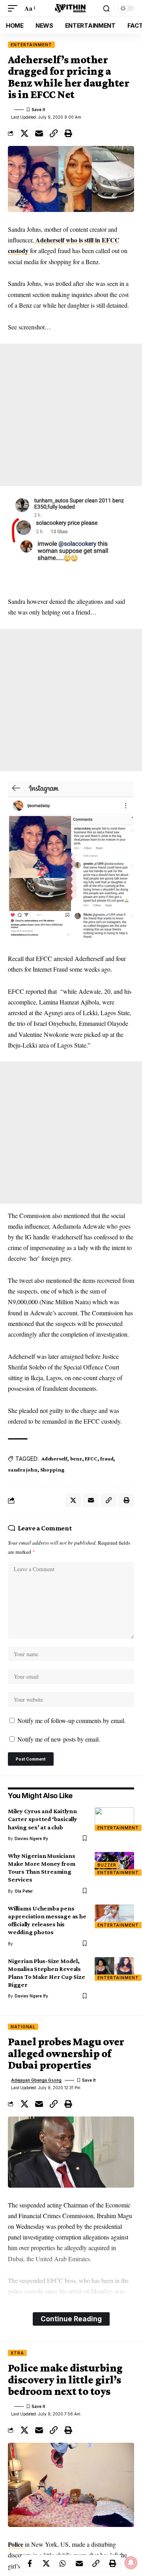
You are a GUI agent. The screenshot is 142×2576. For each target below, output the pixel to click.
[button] (15, 8)
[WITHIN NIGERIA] (71, 8)
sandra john (23, 1470)
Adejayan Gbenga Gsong (36, 2080)
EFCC (91, 1458)
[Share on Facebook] (30, 2563)
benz (76, 1458)
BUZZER (107, 1865)
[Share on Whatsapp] (63, 2563)
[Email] (39, 133)
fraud (107, 1458)
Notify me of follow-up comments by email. (72, 1720)
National (23, 2027)
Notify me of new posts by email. (59, 1739)
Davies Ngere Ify (31, 1838)
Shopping (52, 1470)
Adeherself (54, 1458)
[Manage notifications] (131, 2563)
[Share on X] (24, 133)
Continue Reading (71, 2319)
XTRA (17, 2353)
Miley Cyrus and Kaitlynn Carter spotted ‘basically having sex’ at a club (43, 1819)
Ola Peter (24, 1891)
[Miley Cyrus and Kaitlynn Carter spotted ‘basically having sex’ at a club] (114, 1819)
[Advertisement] (71, 415)
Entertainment (31, 45)
